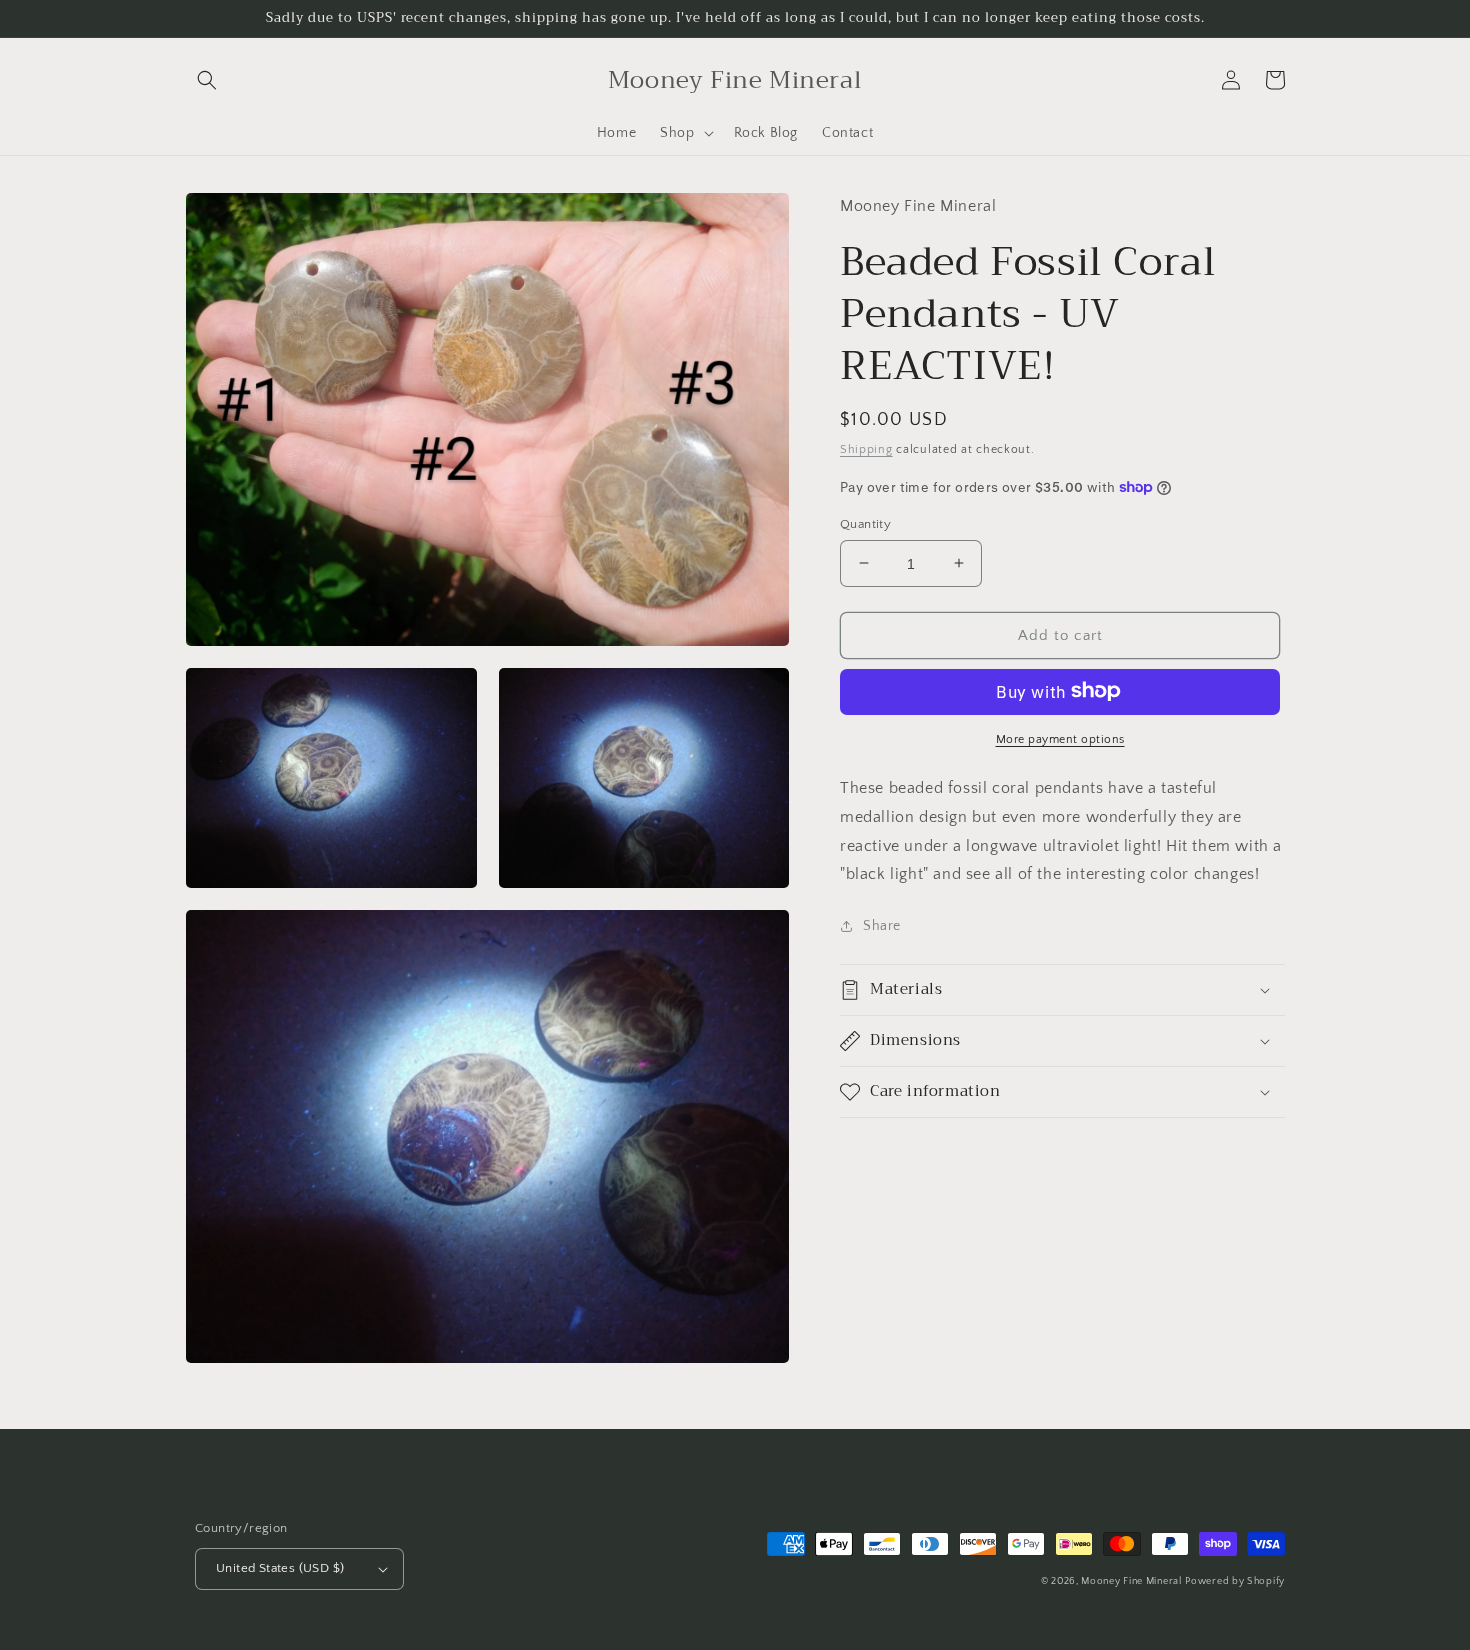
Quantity (865, 523)
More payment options (1060, 738)
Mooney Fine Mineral (1131, 1581)
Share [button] (882, 926)
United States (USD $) (280, 1568)
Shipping (866, 448)
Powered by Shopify (1235, 1581)
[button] (207, 80)
